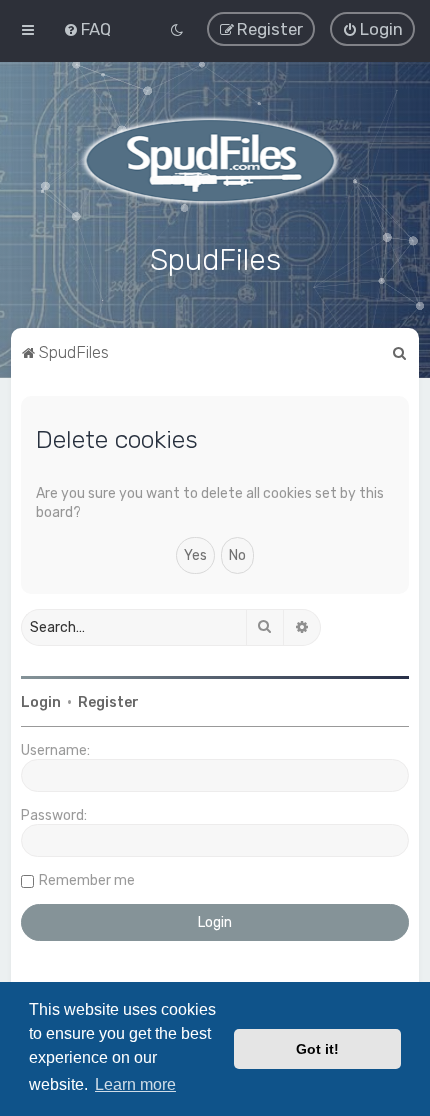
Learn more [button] (135, 1084)
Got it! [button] (317, 1049)
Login (41, 702)
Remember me (87, 880)
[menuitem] (87, 29)
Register (108, 702)
